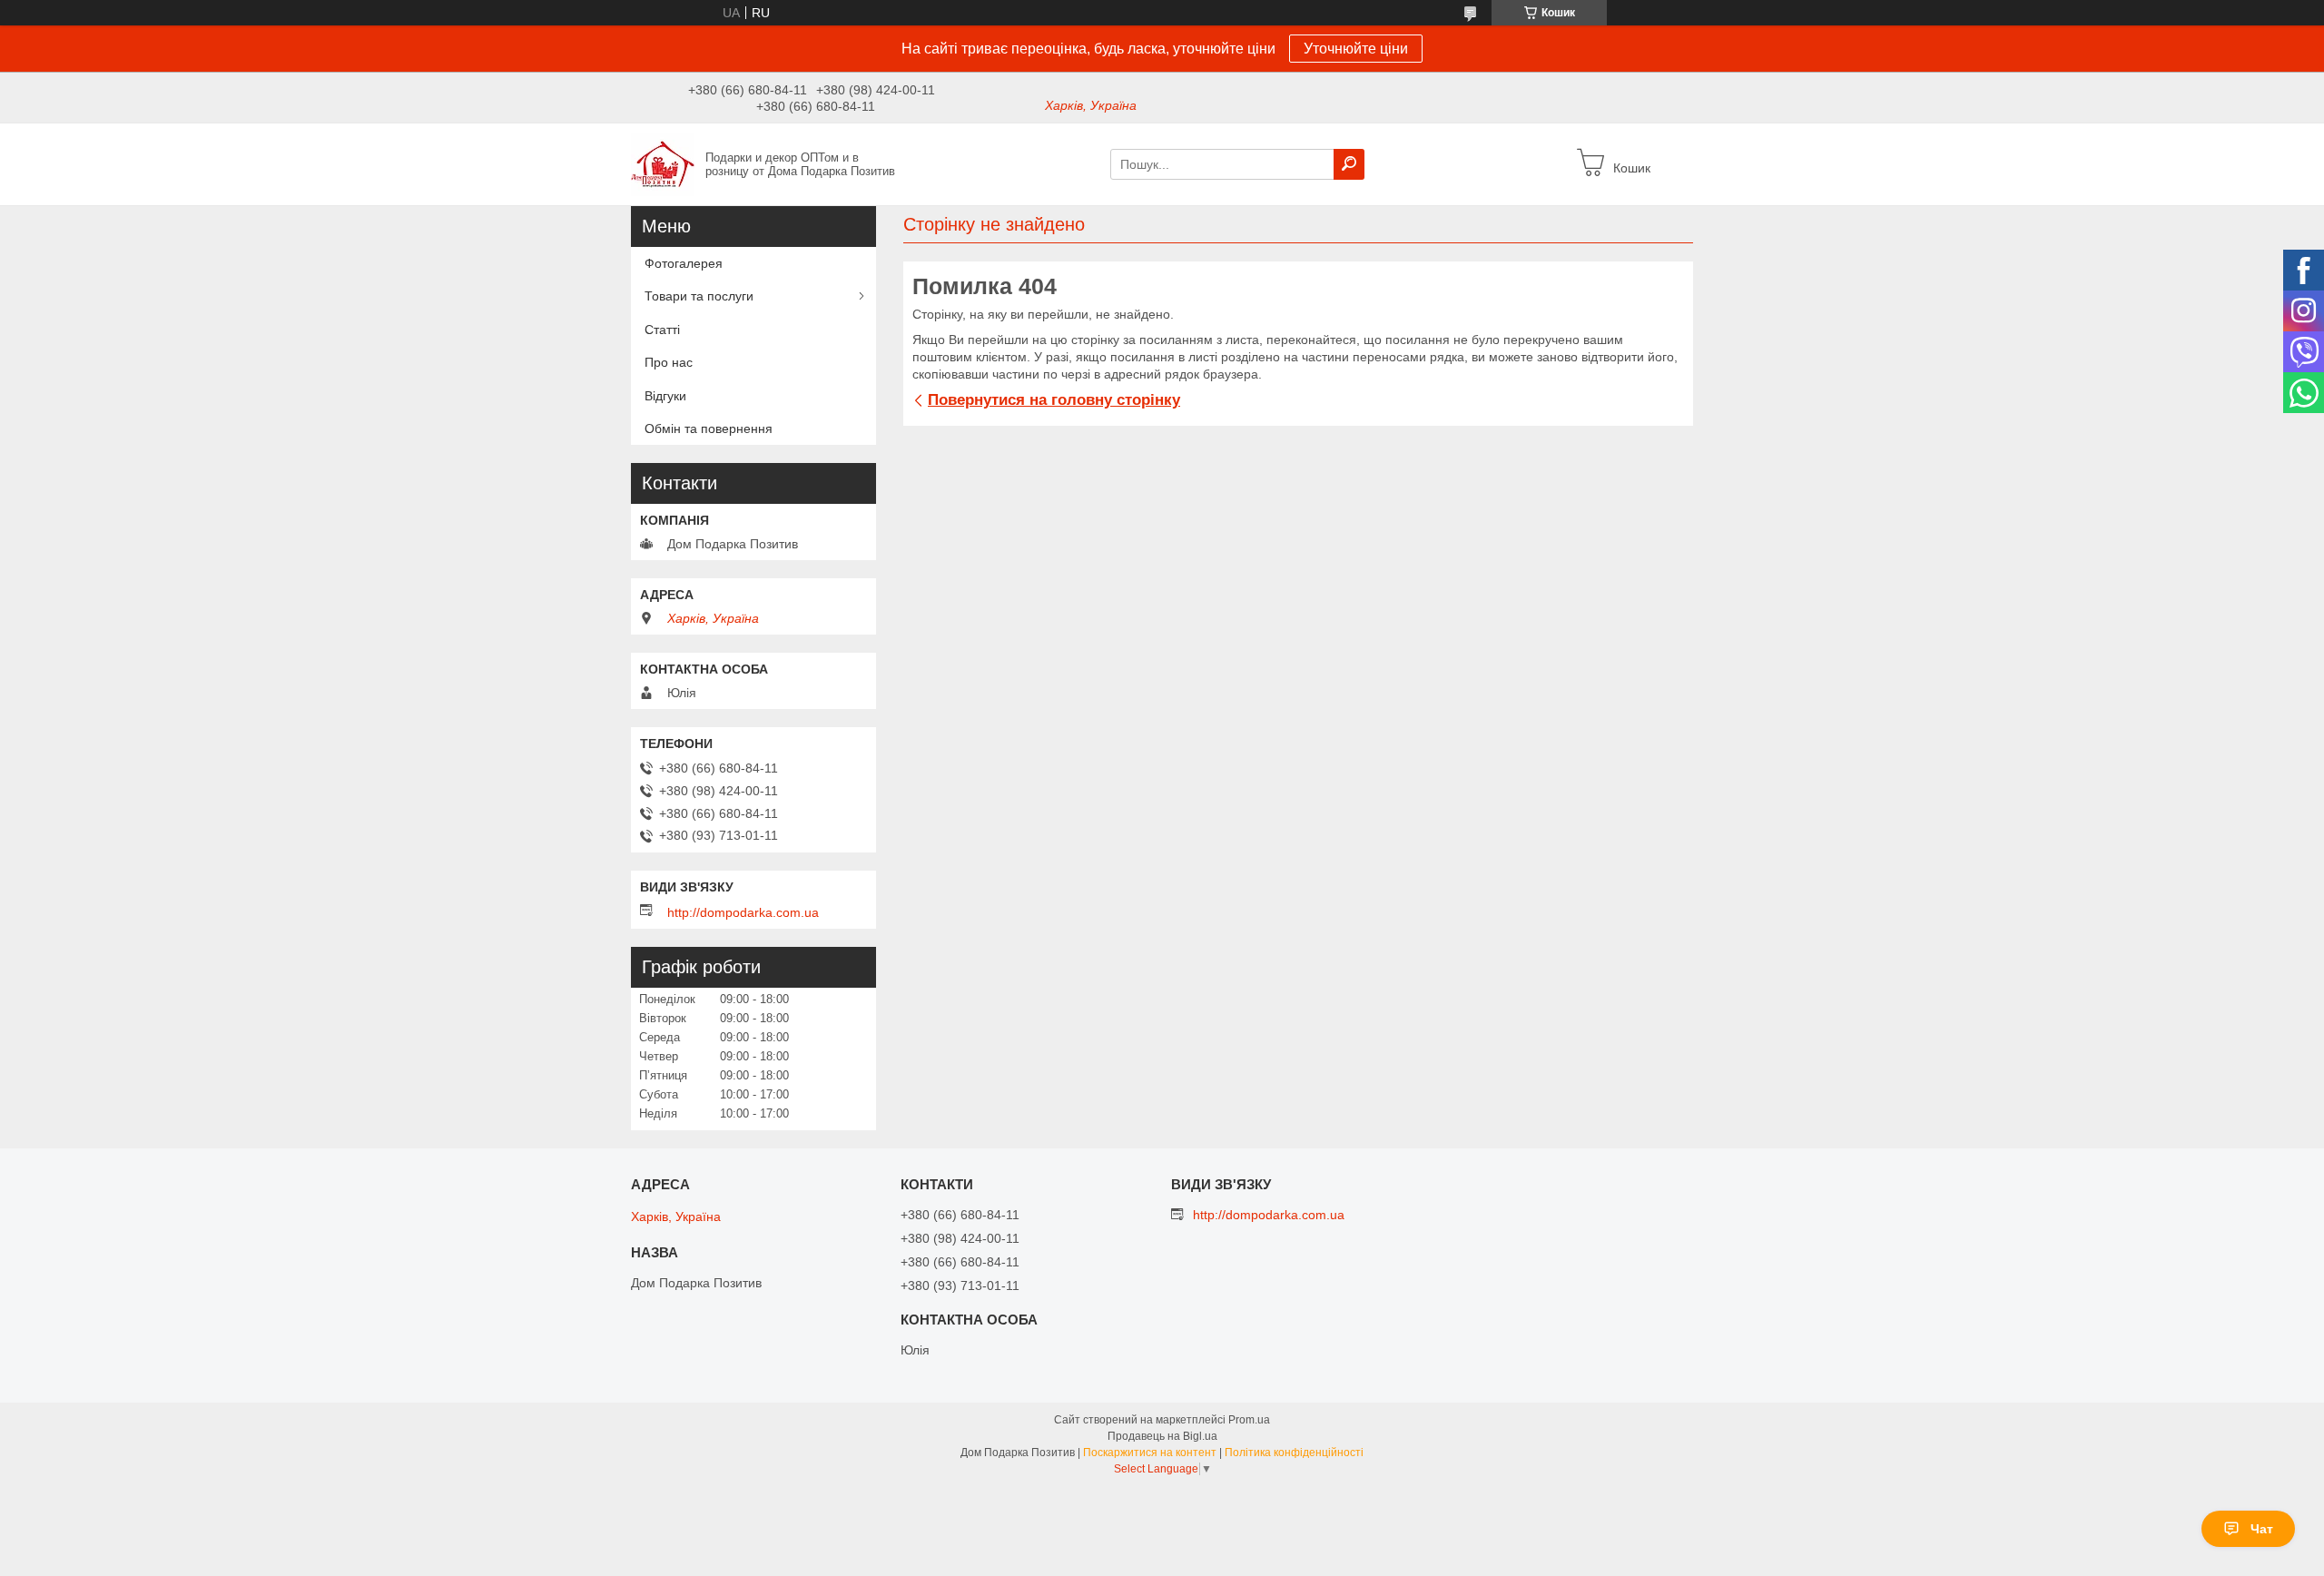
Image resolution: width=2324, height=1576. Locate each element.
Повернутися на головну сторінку (1054, 400)
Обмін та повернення (709, 428)
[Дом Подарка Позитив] (663, 163)
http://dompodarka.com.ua (743, 912)
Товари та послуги (699, 296)
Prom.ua (1249, 1420)
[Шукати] (1349, 164)
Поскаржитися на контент (1150, 1453)
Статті (662, 330)
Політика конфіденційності (1294, 1453)
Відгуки (665, 396)
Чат (2262, 1529)
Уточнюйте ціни (1356, 49)
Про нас (669, 362)
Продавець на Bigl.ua (1162, 1436)
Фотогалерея (684, 263)
